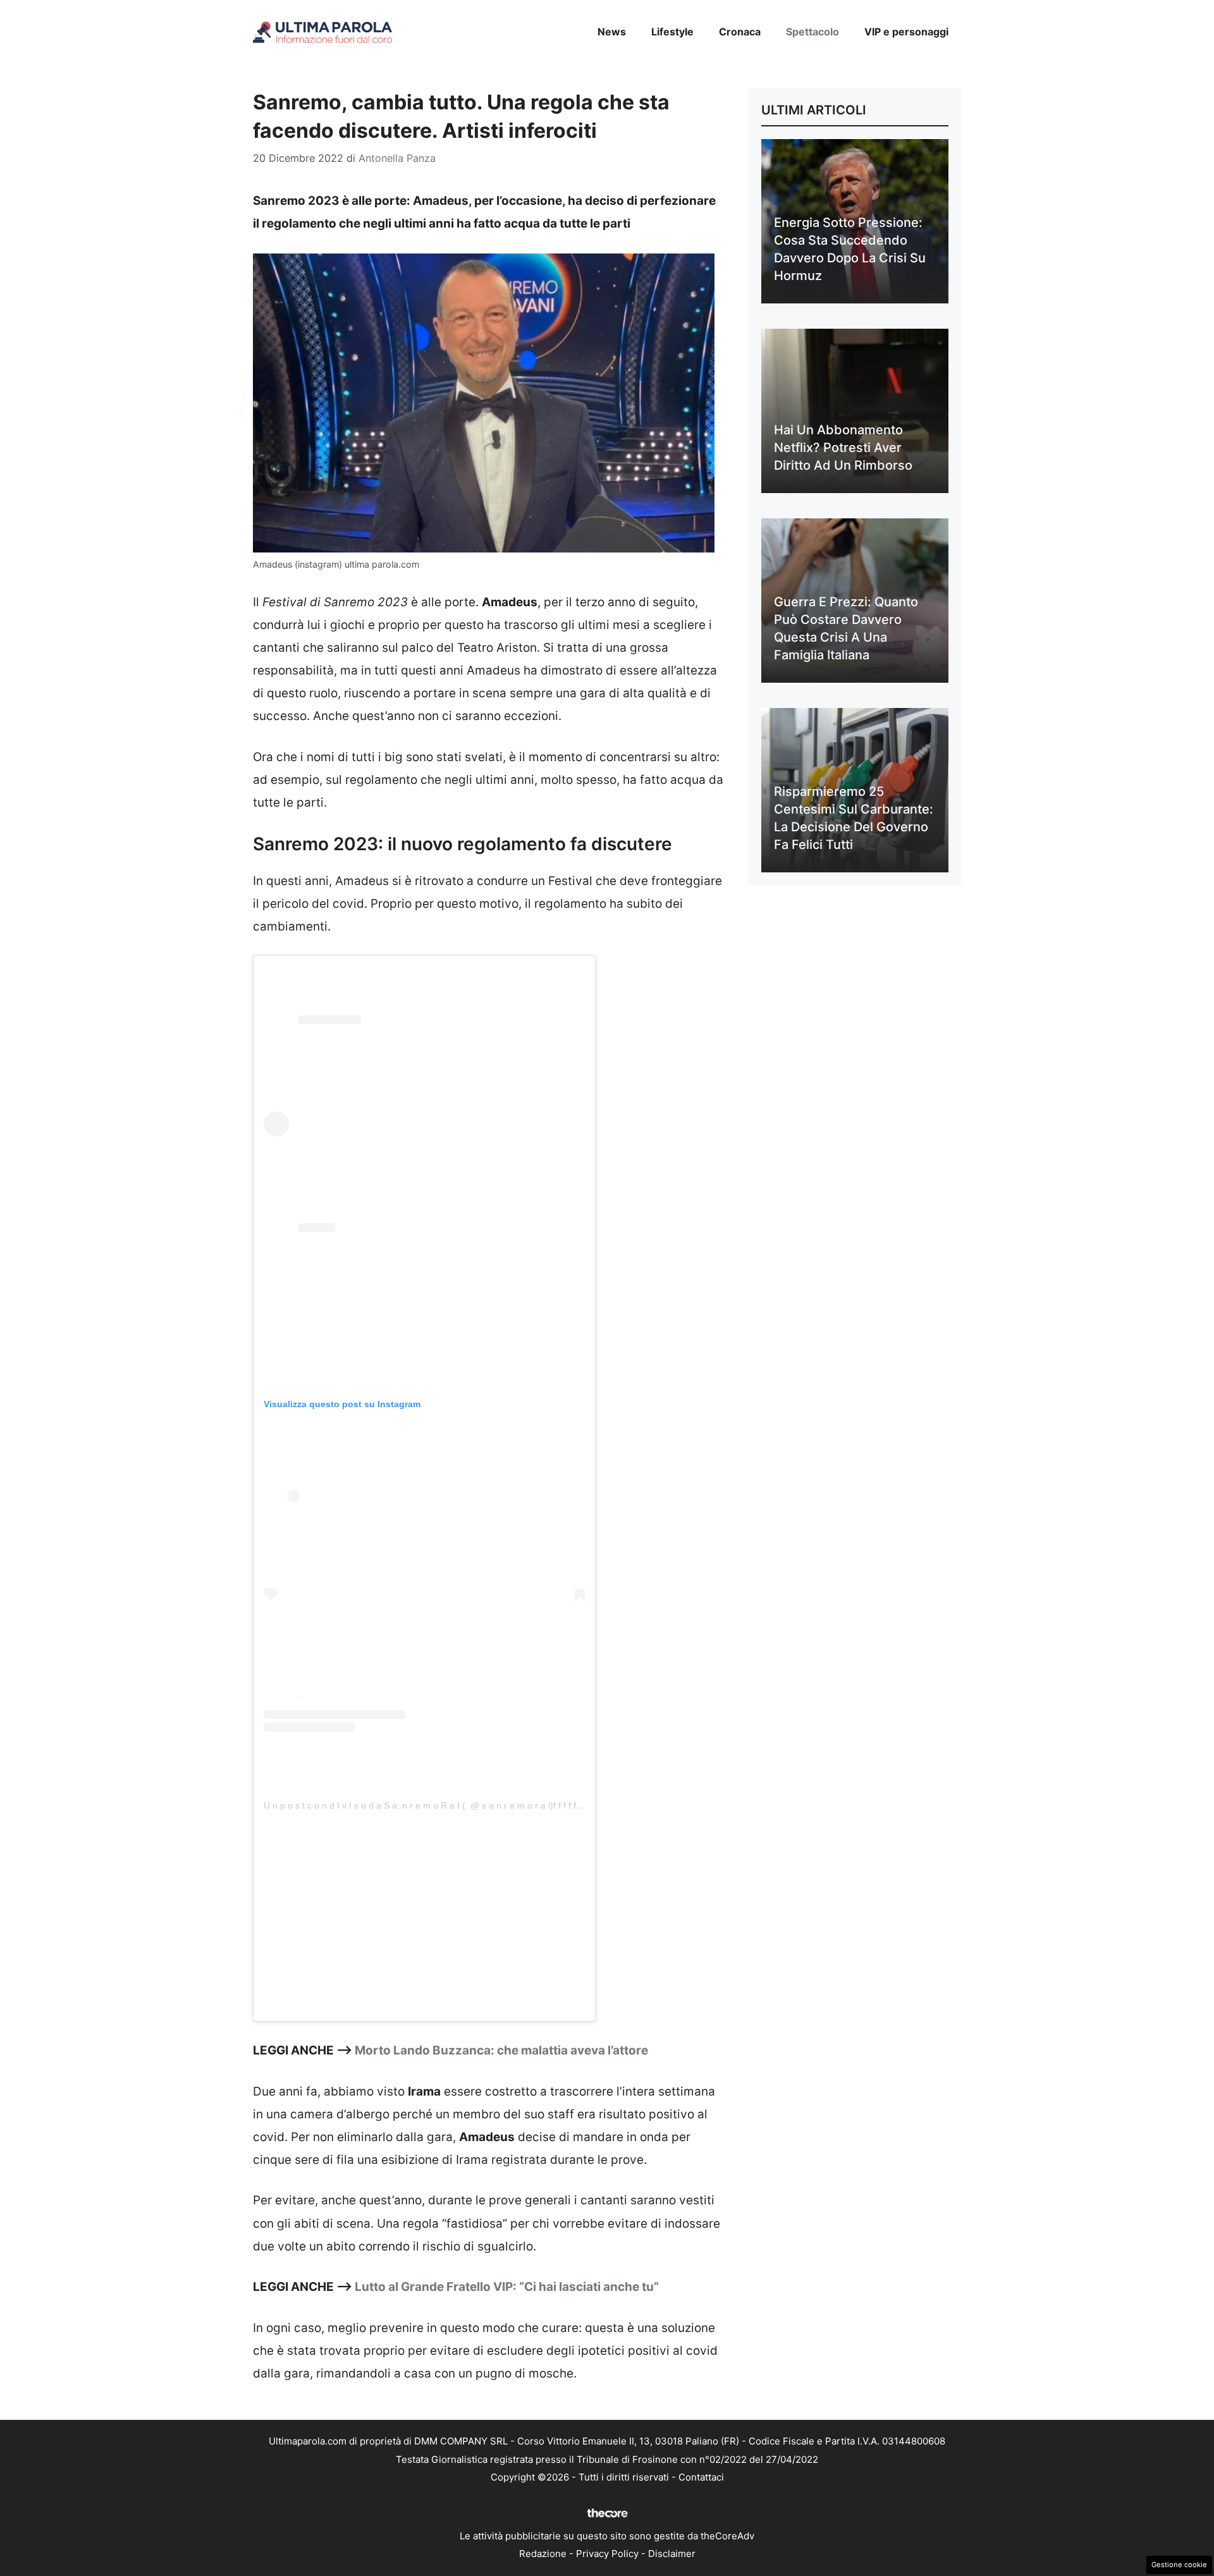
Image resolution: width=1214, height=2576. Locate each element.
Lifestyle (672, 32)
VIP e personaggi (906, 32)
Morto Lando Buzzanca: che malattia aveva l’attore (501, 2050)
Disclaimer (672, 2554)
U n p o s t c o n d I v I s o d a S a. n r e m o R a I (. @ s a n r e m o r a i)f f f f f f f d (429, 1805)
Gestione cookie (1179, 2565)
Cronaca (740, 32)
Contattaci (701, 2477)
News (612, 32)
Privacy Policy (607, 2554)
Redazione (543, 2554)
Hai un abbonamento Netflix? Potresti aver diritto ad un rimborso (843, 448)
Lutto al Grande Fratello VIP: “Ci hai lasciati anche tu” (507, 2287)
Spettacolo (812, 32)
